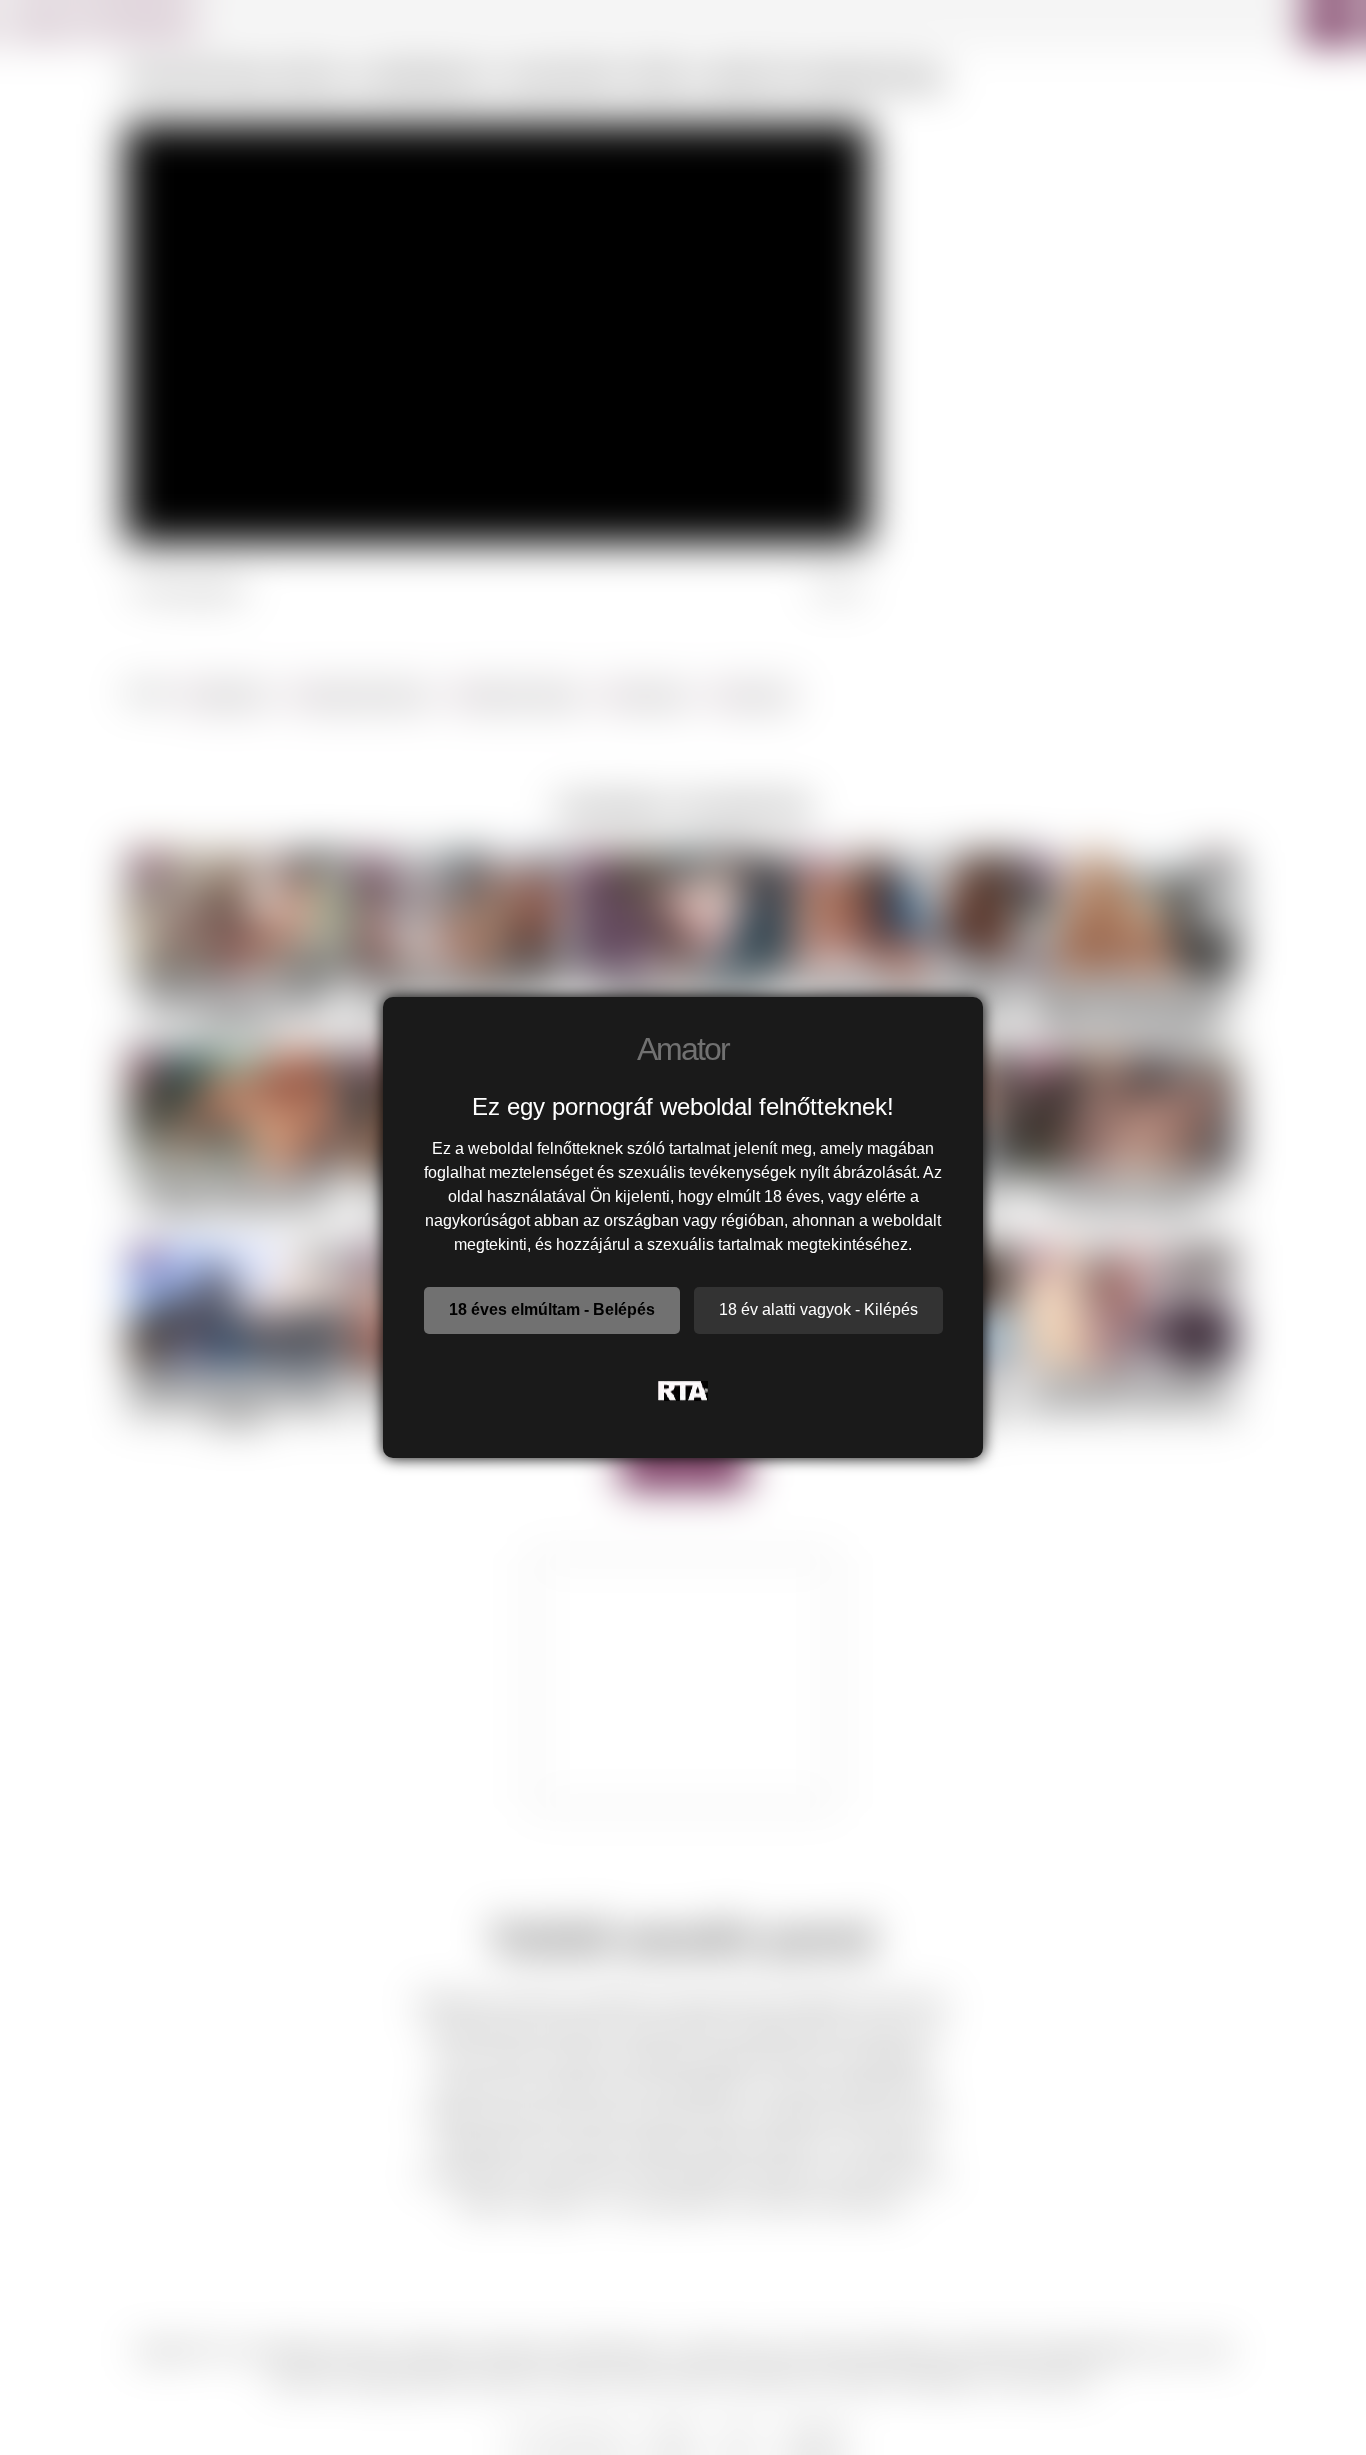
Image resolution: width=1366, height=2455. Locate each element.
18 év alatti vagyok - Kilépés (818, 1309)
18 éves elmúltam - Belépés (552, 1309)
